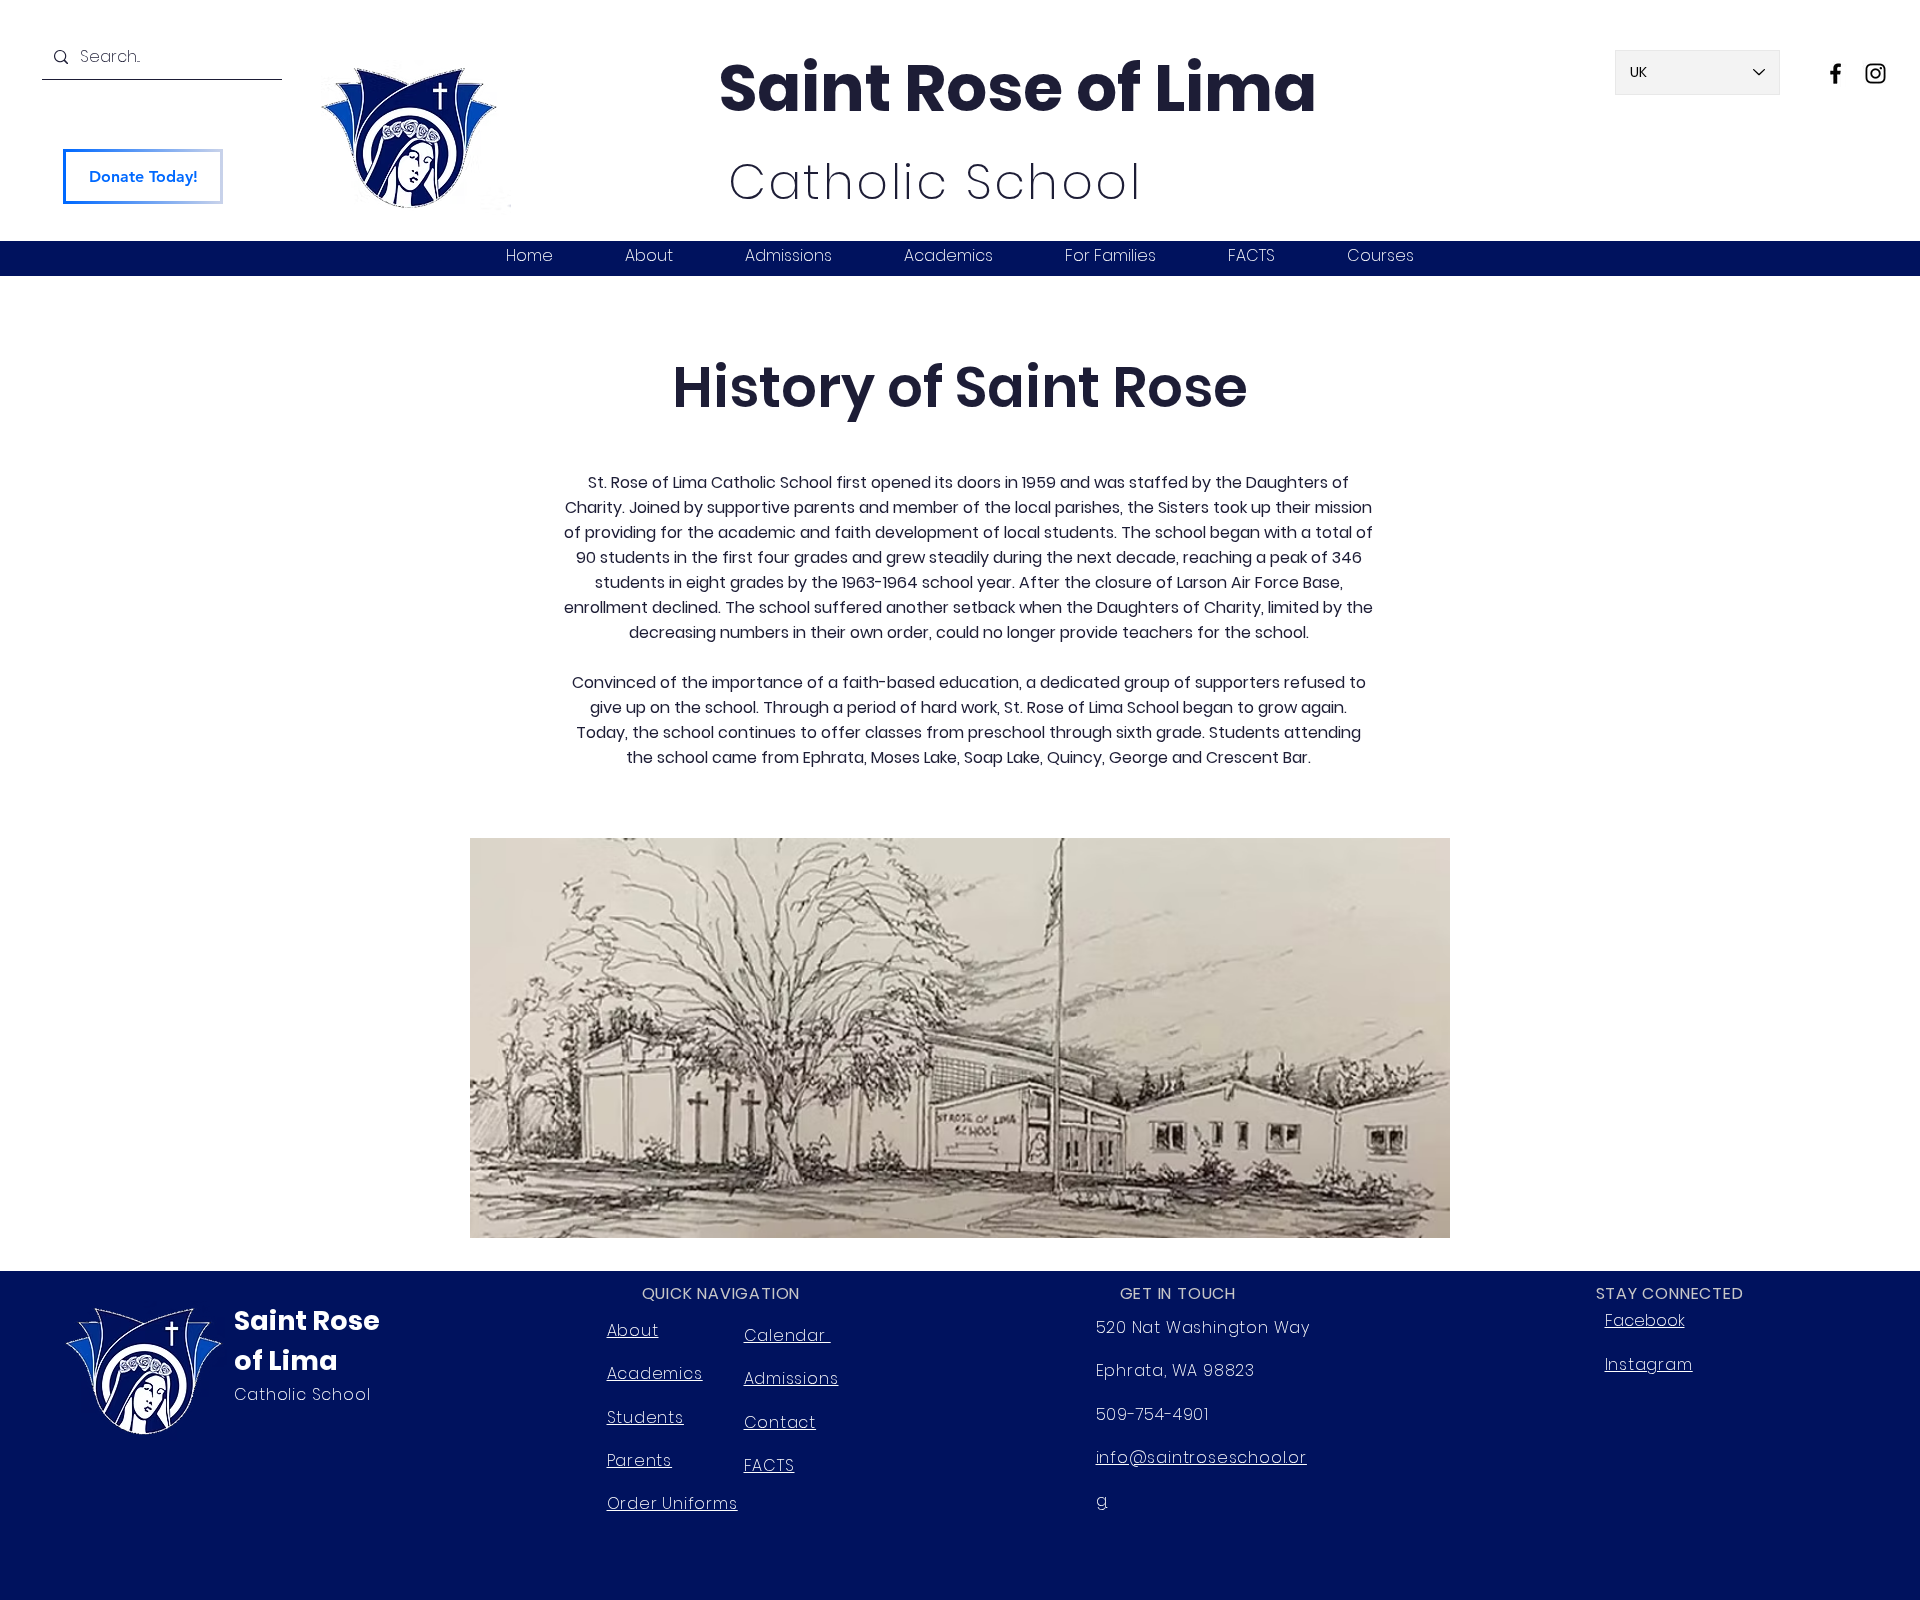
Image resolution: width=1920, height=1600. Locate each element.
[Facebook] (1835, 73)
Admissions (791, 1378)
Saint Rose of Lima (1018, 88)
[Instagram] (1875, 73)
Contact (780, 1422)
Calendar (787, 1335)
